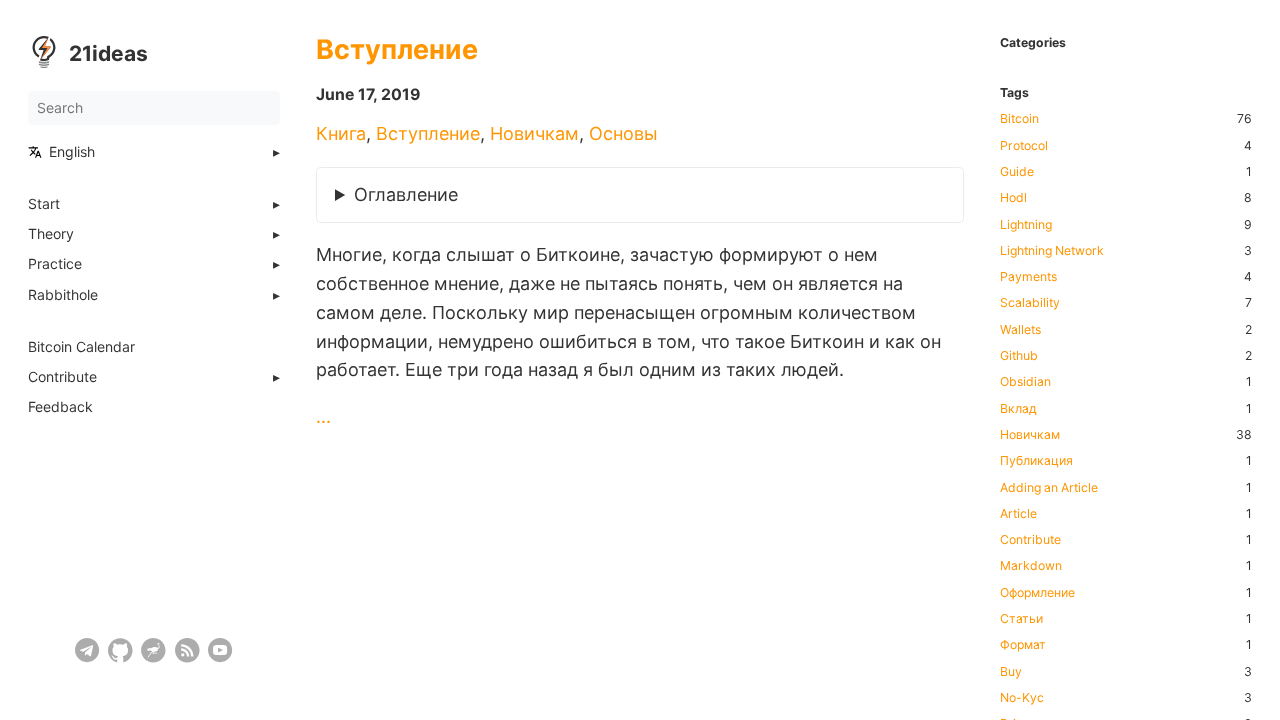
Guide (1017, 172)
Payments (1028, 277)
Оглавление (406, 194)
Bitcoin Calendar (81, 347)
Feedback (60, 407)
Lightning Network (1052, 251)
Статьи (1021, 619)
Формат (1023, 645)
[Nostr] (153, 650)
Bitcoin (1019, 119)
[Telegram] (87, 650)
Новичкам (534, 133)
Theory (51, 234)
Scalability (1030, 303)
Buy (1011, 672)
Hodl (1013, 198)
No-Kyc (1022, 698)
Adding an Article (1049, 488)
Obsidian (1025, 382)
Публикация (1036, 461)
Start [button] (44, 204)
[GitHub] (120, 650)
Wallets (1020, 330)
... (323, 416)
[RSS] (187, 650)
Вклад (1018, 409)
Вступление (397, 49)
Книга (341, 133)
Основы (623, 133)
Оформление (1037, 593)
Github (1019, 356)
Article (1018, 514)
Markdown (1031, 566)
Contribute (62, 377)
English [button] (72, 152)
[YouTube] (220, 650)
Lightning (1026, 225)
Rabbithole (63, 295)
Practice (55, 264)
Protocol (1024, 146)
